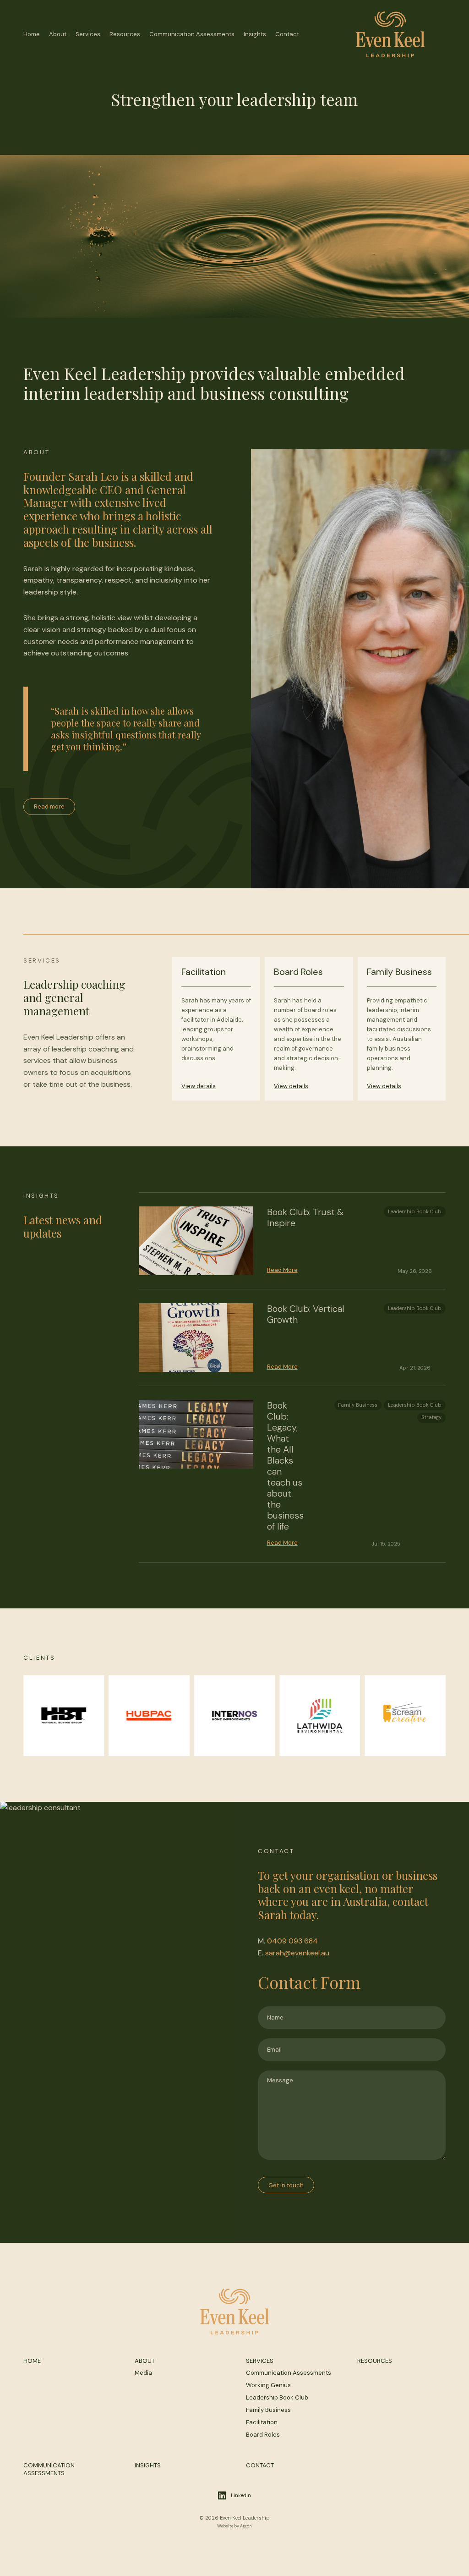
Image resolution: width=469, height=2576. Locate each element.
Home (32, 34)
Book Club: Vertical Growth (306, 1314)
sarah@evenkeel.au (297, 1953)
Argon (246, 2526)
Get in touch (286, 2185)
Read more (49, 806)
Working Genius (268, 2385)
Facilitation (262, 2422)
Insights (255, 34)
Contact (287, 34)
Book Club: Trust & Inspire (305, 1217)
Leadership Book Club (415, 1211)
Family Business (358, 1405)
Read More (282, 1270)
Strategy (431, 1417)
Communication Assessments (192, 34)
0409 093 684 (292, 1941)
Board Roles (263, 2435)
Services (88, 34)
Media (143, 2373)
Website (225, 2526)
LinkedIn (241, 2495)
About (58, 34)
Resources (125, 34)
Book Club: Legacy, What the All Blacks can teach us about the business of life (285, 1466)
